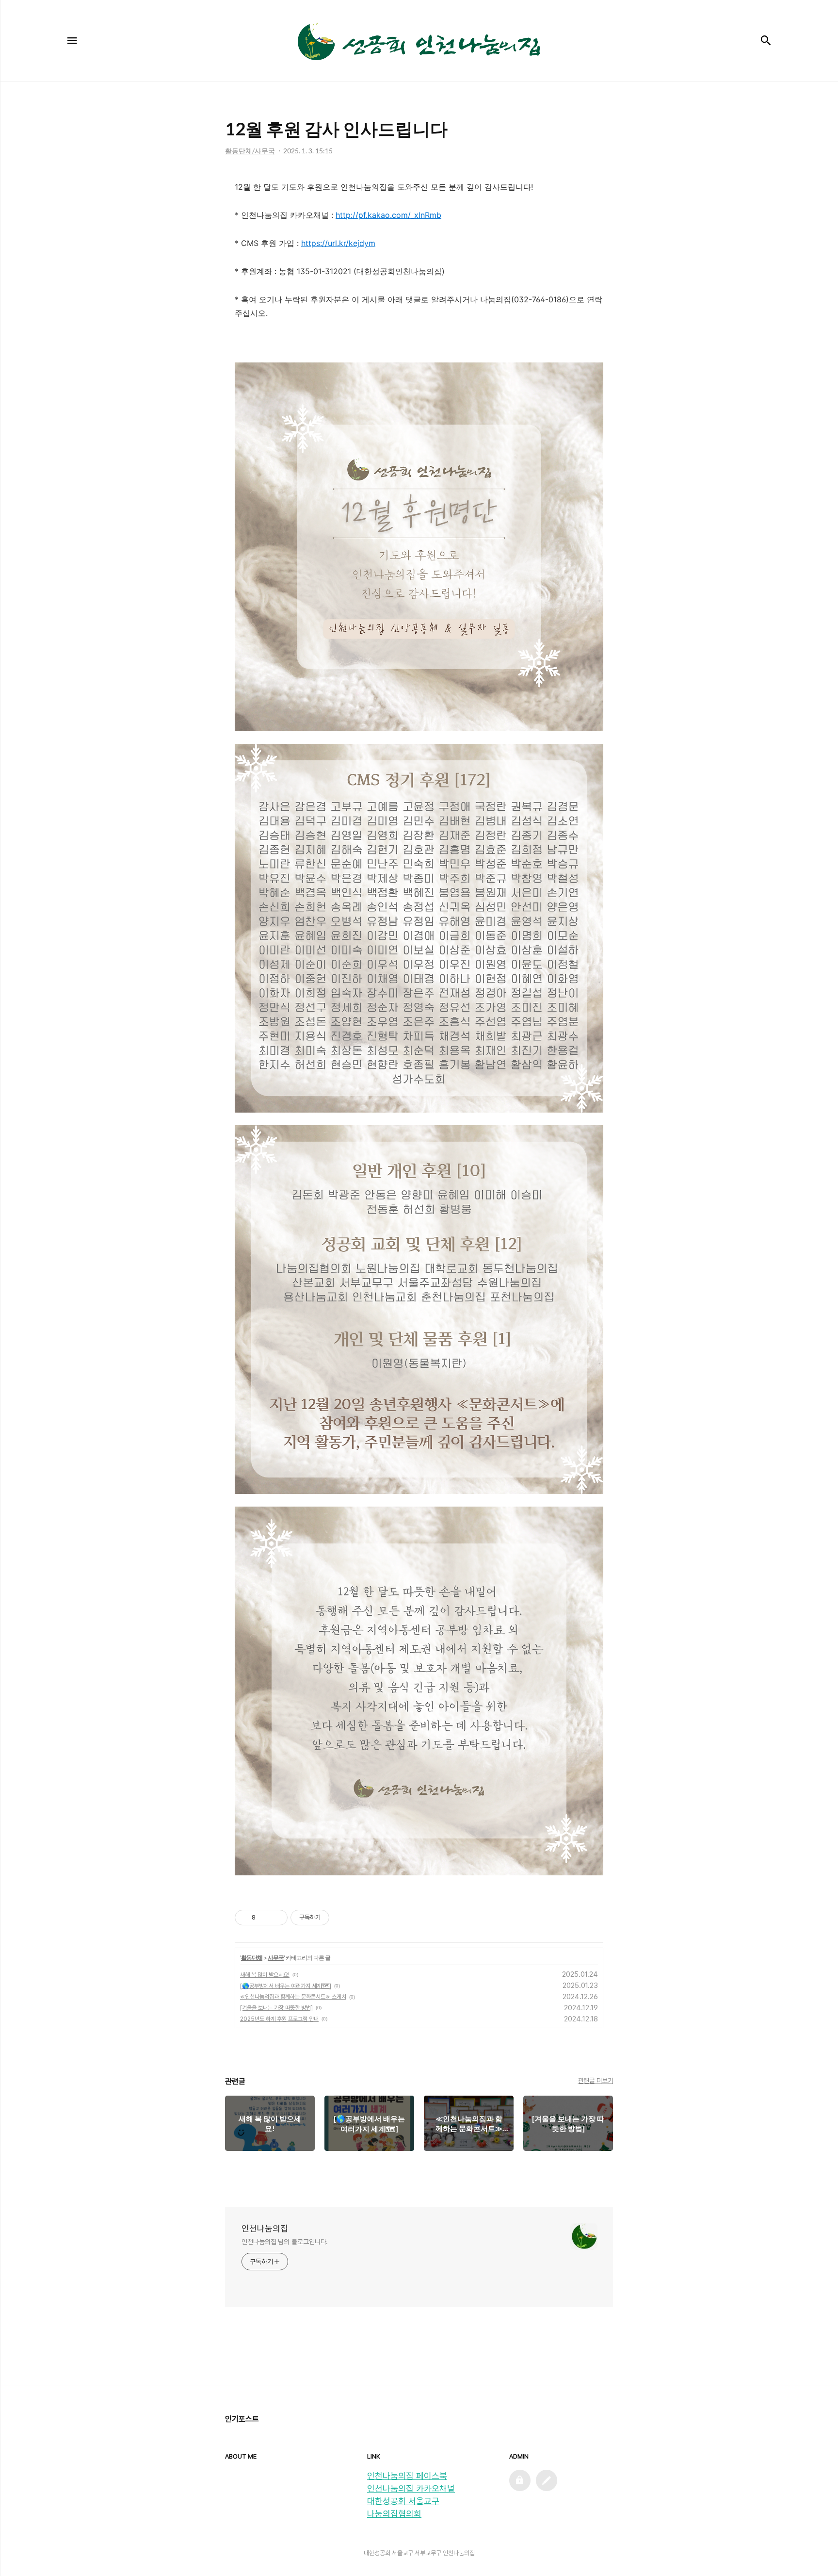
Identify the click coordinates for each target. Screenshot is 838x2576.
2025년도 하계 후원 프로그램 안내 (279, 2019)
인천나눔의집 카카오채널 (411, 2488)
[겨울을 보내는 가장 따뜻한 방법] (276, 2008)
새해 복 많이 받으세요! (265, 1975)
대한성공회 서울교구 (403, 2501)
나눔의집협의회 (394, 2514)
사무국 (276, 1958)
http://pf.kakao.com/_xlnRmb (388, 215)
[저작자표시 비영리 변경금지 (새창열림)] (342, 1918)
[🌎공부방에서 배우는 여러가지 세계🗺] (286, 1986)
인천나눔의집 (265, 2228)
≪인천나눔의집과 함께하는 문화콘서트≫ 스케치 (293, 1997)
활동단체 (252, 1958)
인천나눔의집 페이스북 (407, 2476)
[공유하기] (265, 1918)
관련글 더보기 (596, 2081)
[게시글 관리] (277, 1918)
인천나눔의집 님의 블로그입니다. (285, 2242)
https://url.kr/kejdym (338, 243)
